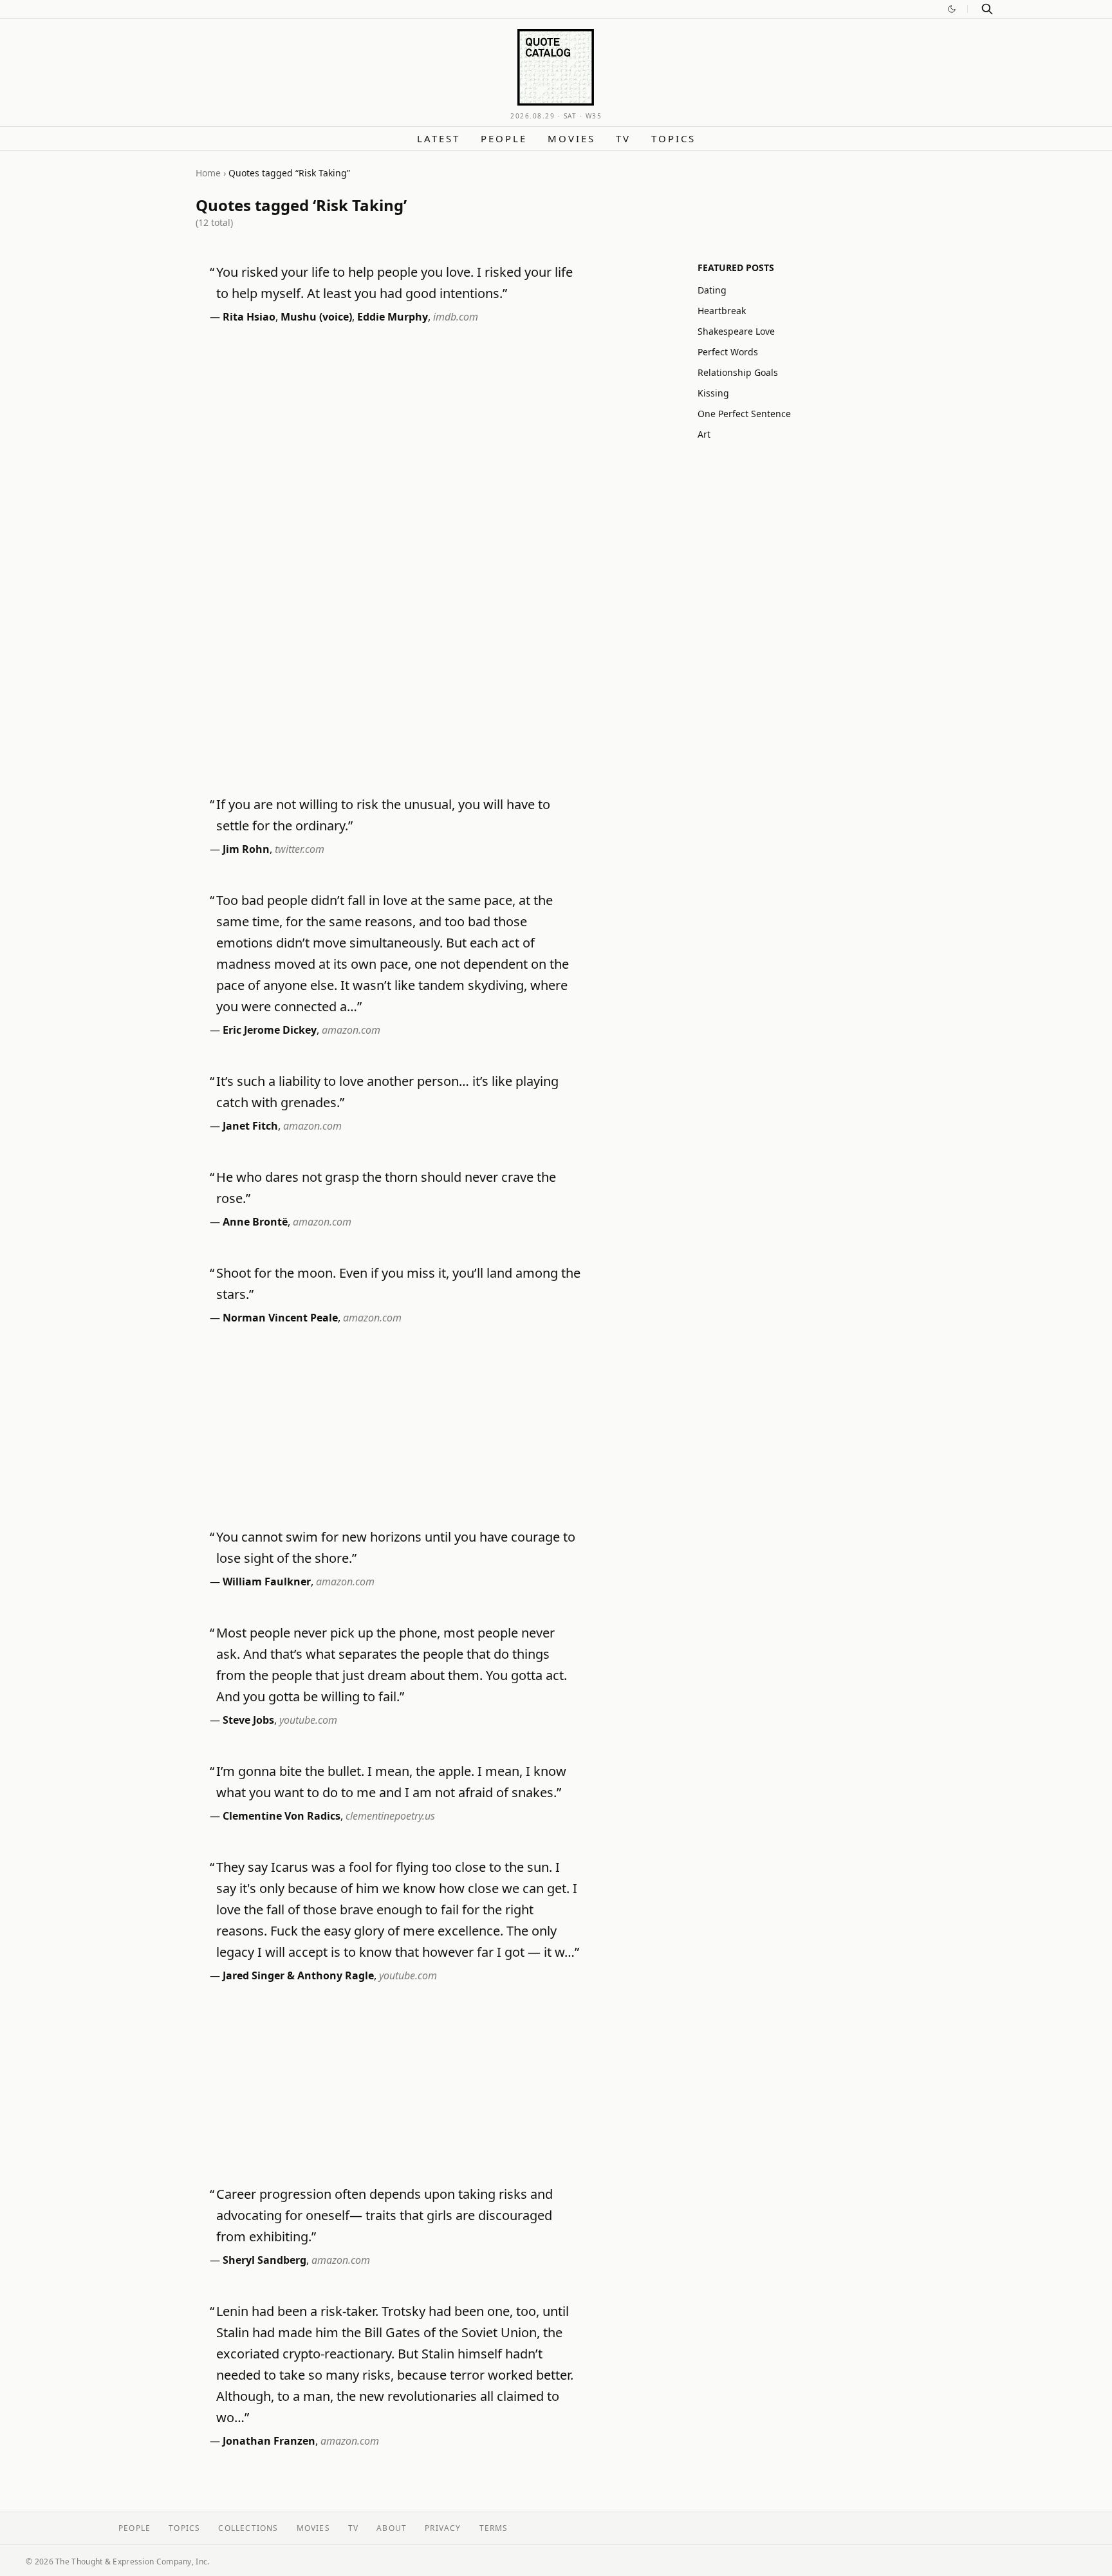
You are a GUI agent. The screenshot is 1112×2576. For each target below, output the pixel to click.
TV (623, 138)
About (392, 2528)
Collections (248, 2528)
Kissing (713, 393)
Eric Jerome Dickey (270, 1030)
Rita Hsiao (249, 317)
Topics (673, 138)
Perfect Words (728, 352)
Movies (571, 138)
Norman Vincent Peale (280, 1318)
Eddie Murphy (393, 317)
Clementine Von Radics (282, 1816)
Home (208, 173)
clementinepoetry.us (390, 1816)
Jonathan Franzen (269, 2441)
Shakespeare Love (736, 331)
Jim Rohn (246, 849)
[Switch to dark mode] (952, 9)
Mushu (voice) (316, 317)
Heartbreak (722, 311)
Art (704, 434)
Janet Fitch (250, 1126)
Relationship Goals (738, 372)
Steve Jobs (248, 1720)
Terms (494, 2528)
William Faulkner (267, 1582)
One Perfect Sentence (744, 414)
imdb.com (456, 317)
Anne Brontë (255, 1222)
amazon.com (351, 1030)
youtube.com (308, 1720)
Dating (712, 290)
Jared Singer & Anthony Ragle (298, 1975)
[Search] (987, 9)
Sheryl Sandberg (264, 2260)
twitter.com (300, 849)
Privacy (443, 2528)
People (504, 138)
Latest (439, 138)
